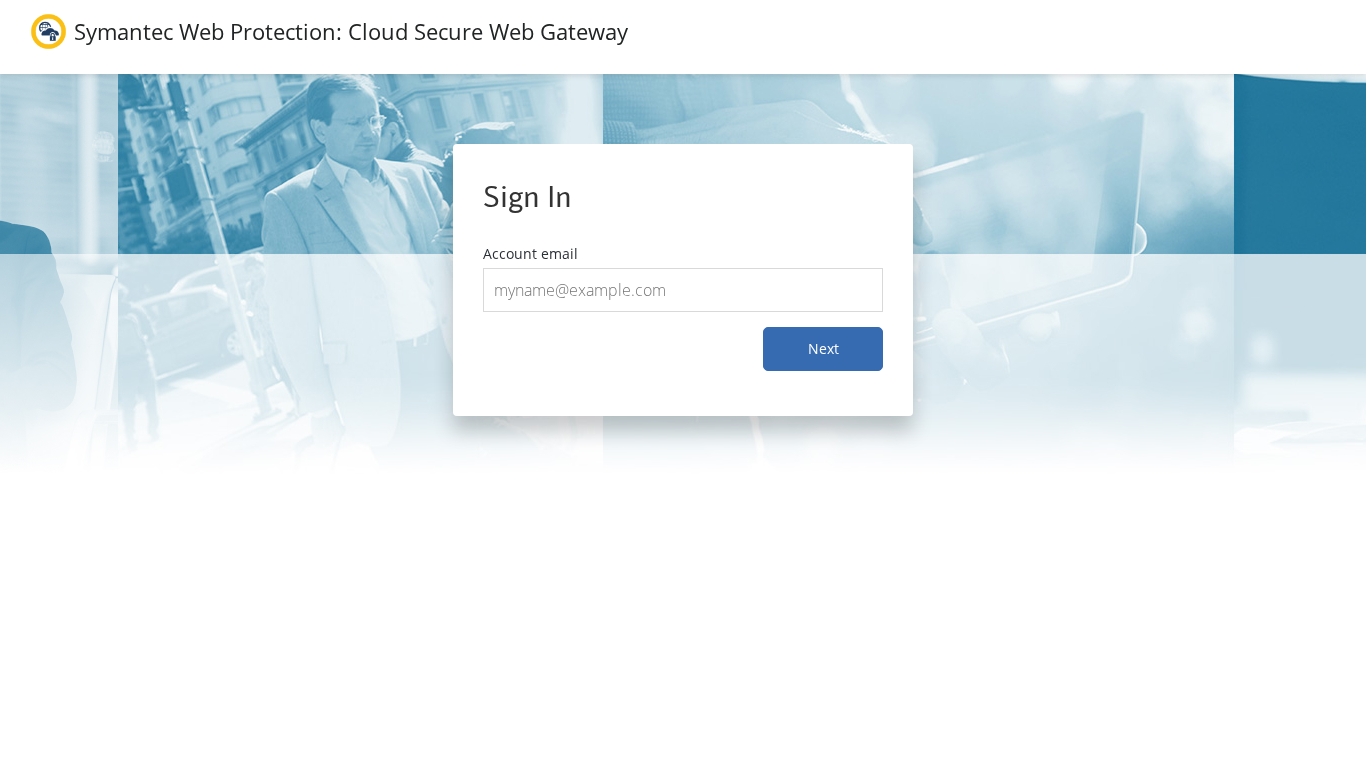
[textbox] (683, 290)
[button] (823, 349)
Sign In (527, 196)
